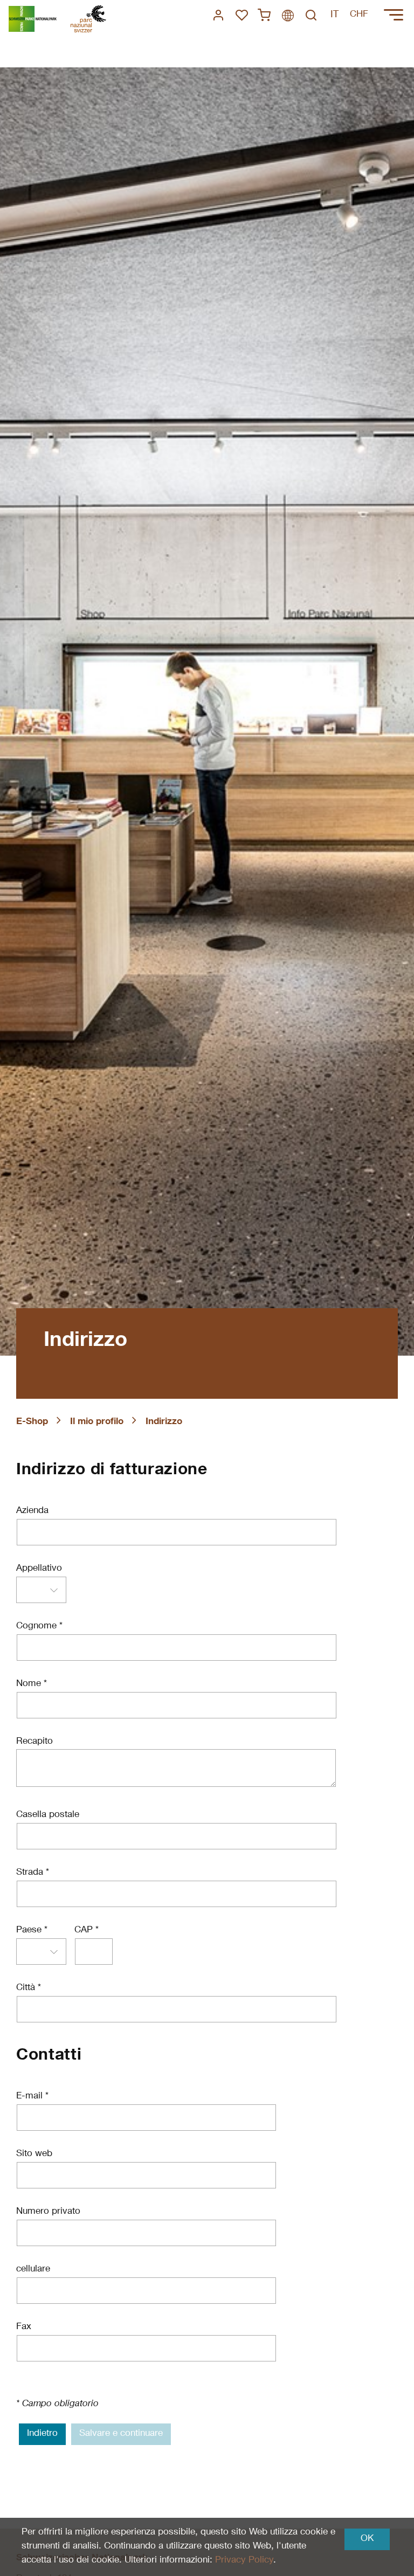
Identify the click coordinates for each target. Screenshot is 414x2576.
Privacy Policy (244, 2561)
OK (367, 2539)
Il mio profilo (97, 1422)
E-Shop (32, 1422)
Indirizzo (164, 1422)
